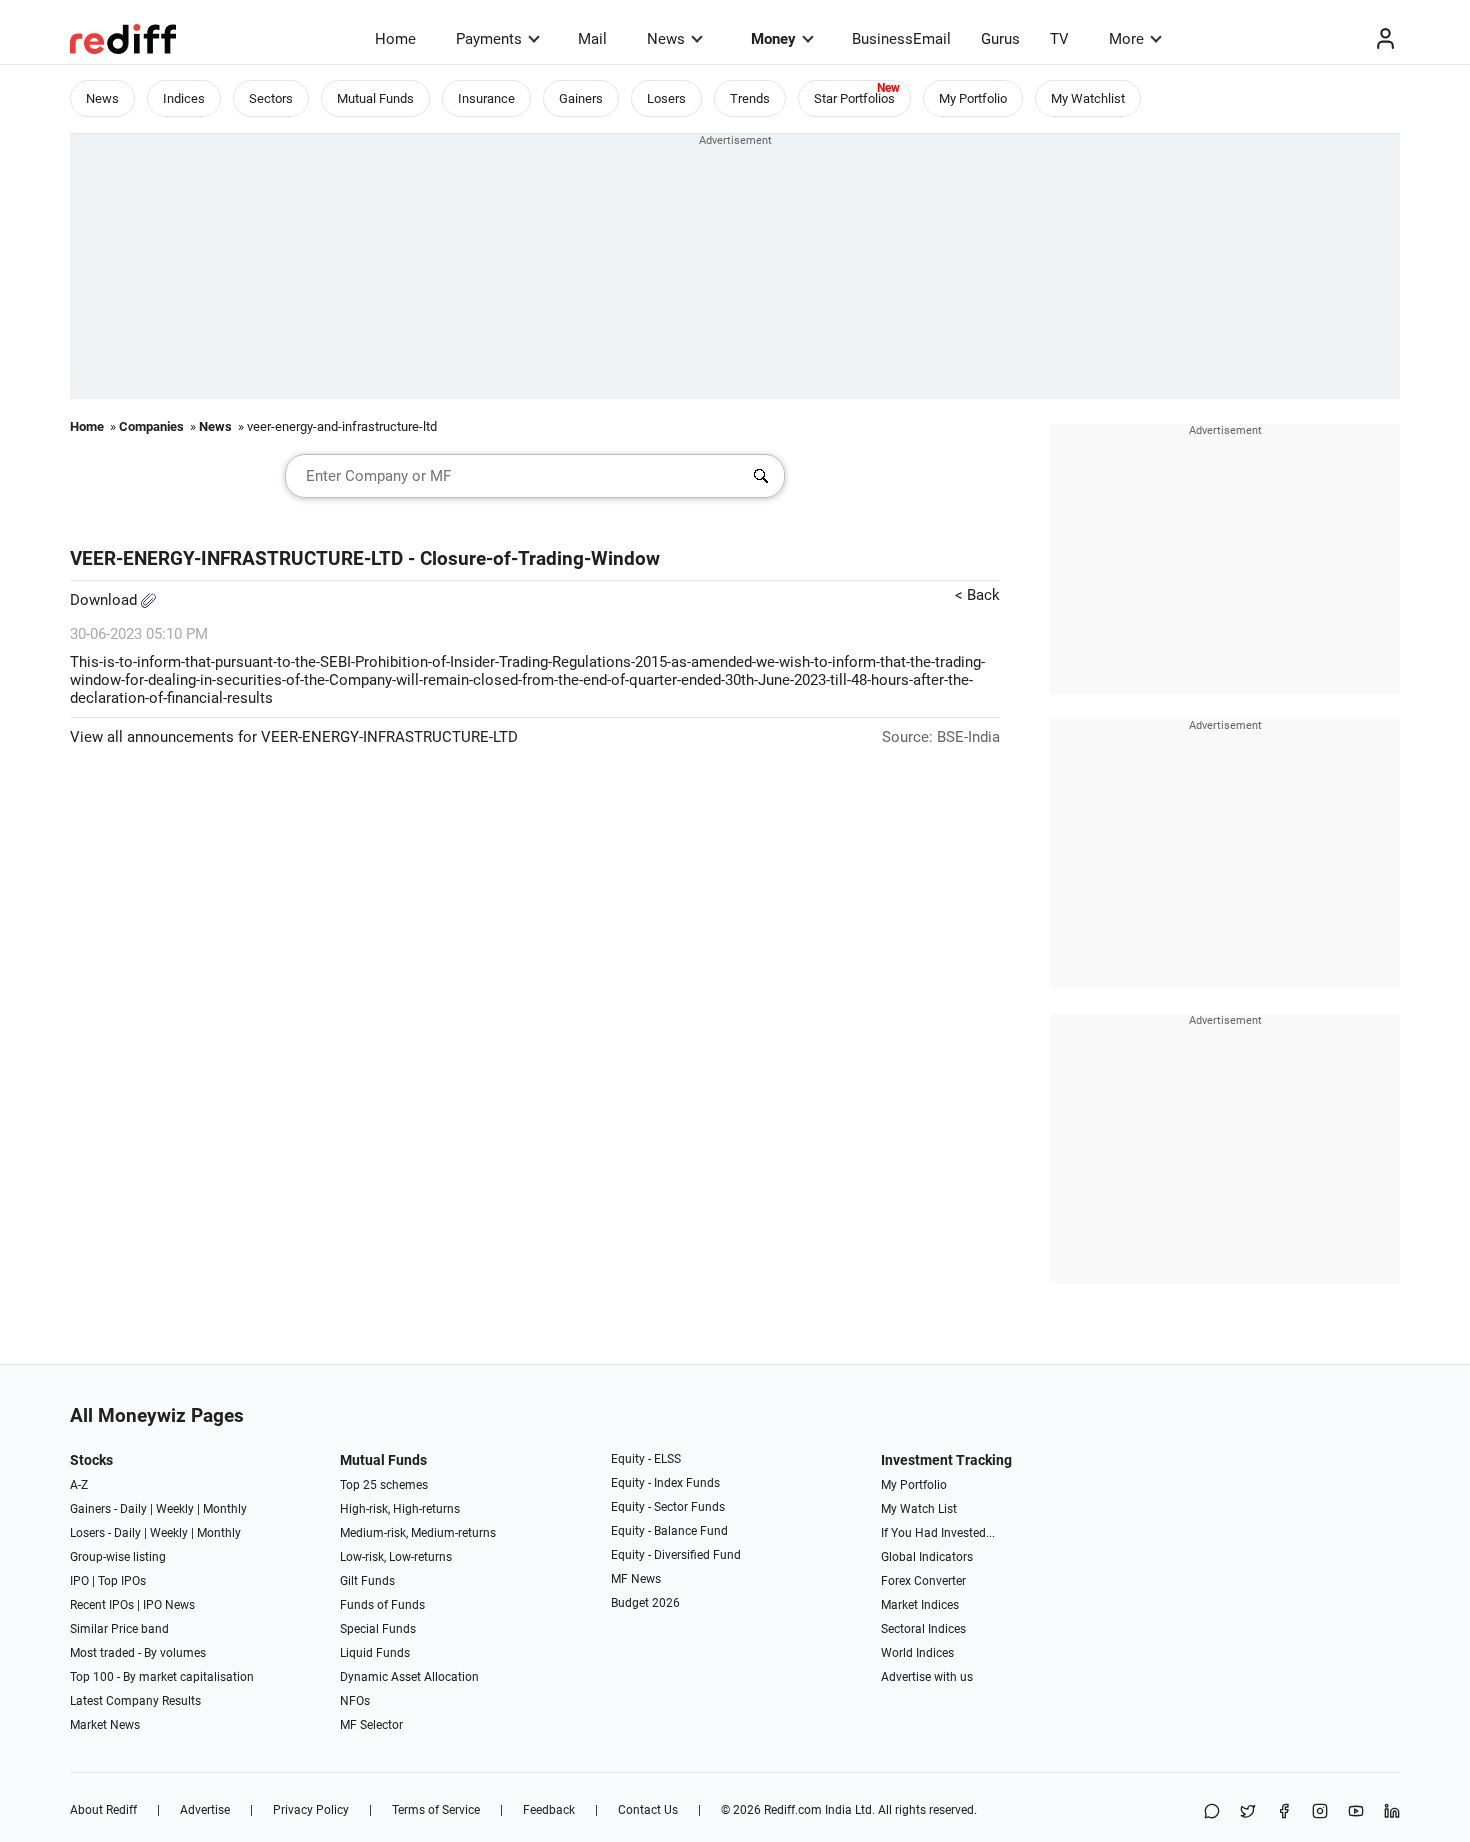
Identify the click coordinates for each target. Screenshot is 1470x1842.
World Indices (917, 1653)
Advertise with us (927, 1677)
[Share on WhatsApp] (1212, 1812)
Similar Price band (119, 1629)
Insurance (486, 98)
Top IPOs (122, 1581)
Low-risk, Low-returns (396, 1557)
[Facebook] (1284, 1812)
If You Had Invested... (938, 1533)
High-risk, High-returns (400, 1509)
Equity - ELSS (646, 1459)
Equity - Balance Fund (669, 1531)
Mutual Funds (375, 98)
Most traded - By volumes (138, 1653)
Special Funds (378, 1629)
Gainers (581, 98)
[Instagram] (1320, 1812)
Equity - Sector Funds (668, 1507)
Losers (666, 98)
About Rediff (103, 1810)
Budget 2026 (645, 1603)
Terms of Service (436, 1810)
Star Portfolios (854, 98)
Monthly (225, 1509)
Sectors (271, 98)
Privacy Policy (311, 1810)
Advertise (205, 1810)
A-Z (79, 1485)
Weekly (175, 1509)
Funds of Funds (382, 1605)
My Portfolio (973, 98)
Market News (105, 1725)
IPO (79, 1581)
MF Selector (371, 1725)
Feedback (549, 1810)
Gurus (1000, 39)
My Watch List (919, 1509)
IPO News (169, 1605)
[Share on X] (1248, 1812)
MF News (636, 1579)
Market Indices (920, 1605)
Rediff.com (793, 1810)
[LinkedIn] (1392, 1812)
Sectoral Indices (923, 1629)
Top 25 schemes (384, 1485)
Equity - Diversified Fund (676, 1555)
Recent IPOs (102, 1605)
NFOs (355, 1701)
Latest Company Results (135, 1701)
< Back (977, 595)
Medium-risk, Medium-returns (418, 1533)
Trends (750, 98)
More (1126, 39)
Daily (133, 1509)
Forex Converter (923, 1581)
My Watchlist (1088, 98)
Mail (592, 39)
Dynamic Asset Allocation (409, 1677)
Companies (151, 426)
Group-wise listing (118, 1557)
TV (1059, 39)
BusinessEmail (901, 39)
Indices (184, 98)
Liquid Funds (375, 1653)
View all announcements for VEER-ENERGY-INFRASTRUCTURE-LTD (294, 737)
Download (105, 600)
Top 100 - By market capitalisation (162, 1677)
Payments (489, 39)
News (666, 39)
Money (773, 39)
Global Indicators (927, 1557)
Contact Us (648, 1810)
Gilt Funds (367, 1581)
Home (395, 39)
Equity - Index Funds (665, 1483)
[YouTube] (1356, 1812)
